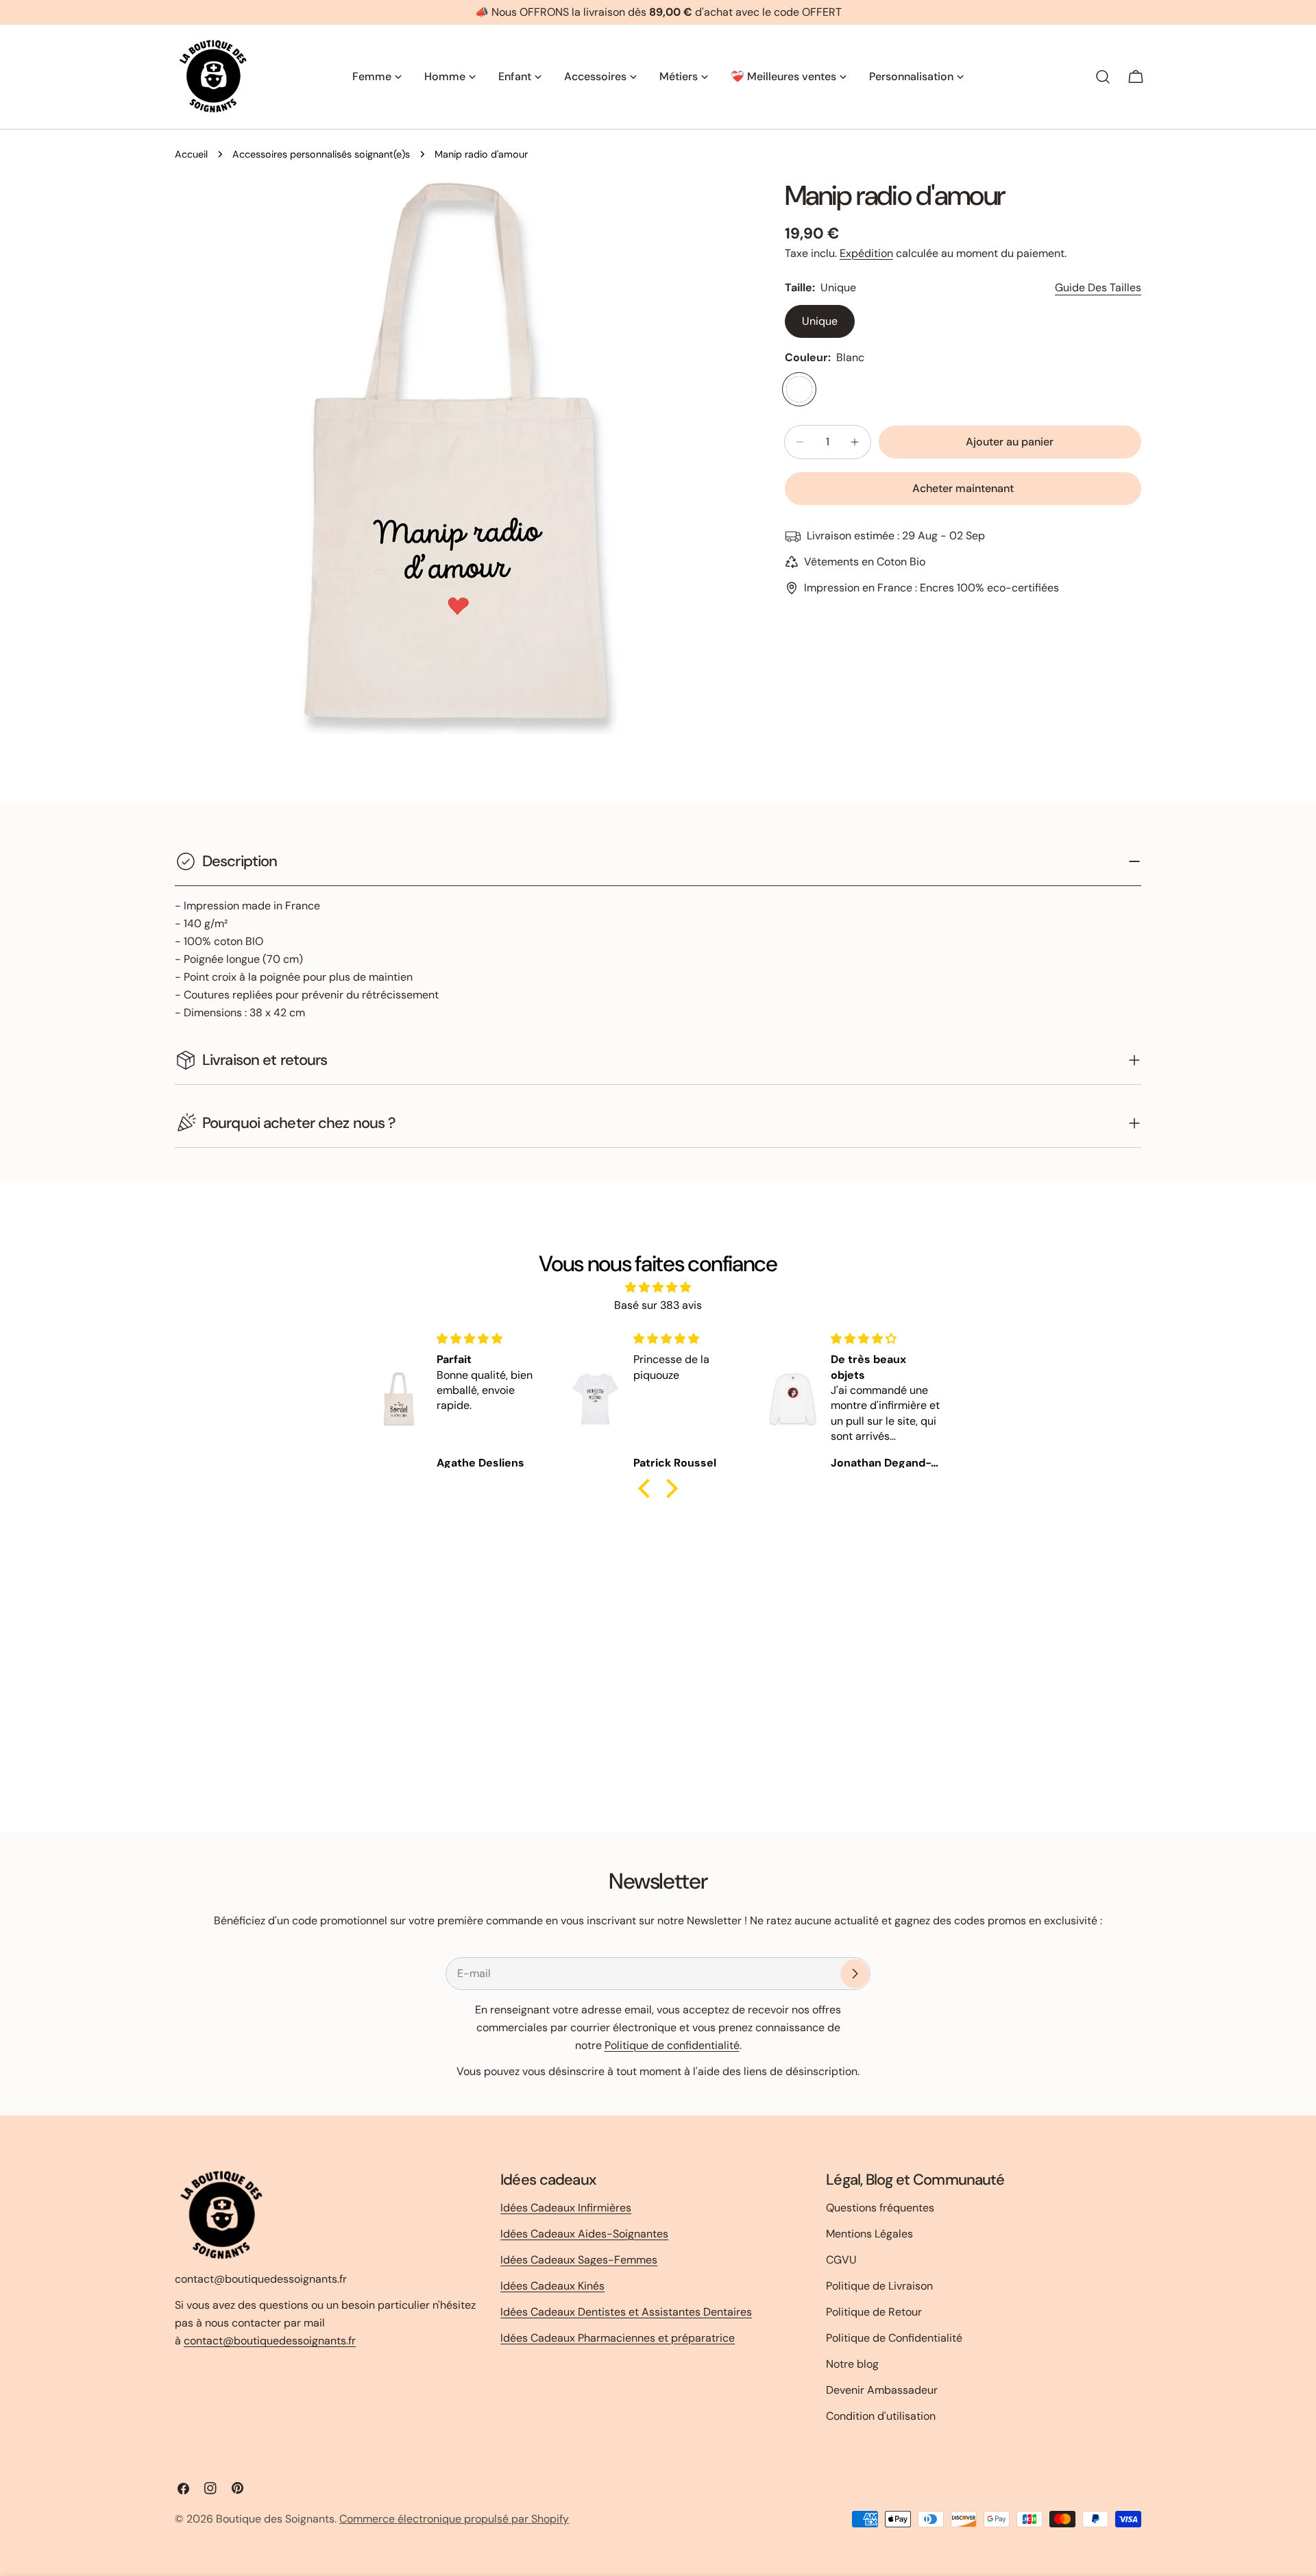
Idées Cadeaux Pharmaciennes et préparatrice (618, 2338)
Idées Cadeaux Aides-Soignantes (584, 2234)
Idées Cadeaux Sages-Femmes (579, 2260)
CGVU (841, 2260)
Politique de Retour (874, 2312)
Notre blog (852, 2364)
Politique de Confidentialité (894, 2338)
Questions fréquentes (880, 2208)
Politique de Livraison (879, 2286)
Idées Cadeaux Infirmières (566, 2208)
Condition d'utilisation (881, 2416)
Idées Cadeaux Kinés (552, 2286)
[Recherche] (1103, 77)
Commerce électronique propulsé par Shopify (454, 2519)
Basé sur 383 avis (658, 1305)
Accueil (191, 154)
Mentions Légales (869, 2234)
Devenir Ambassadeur (882, 2390)
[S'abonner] (855, 1974)
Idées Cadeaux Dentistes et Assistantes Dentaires (626, 2312)
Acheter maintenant (963, 488)
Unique (820, 321)
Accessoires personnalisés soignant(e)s (321, 154)
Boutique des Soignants (275, 2519)
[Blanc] (799, 389)
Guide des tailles (1098, 287)
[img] (658, 1287)
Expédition (866, 253)
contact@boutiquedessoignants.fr (270, 2341)
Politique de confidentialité (672, 2045)
